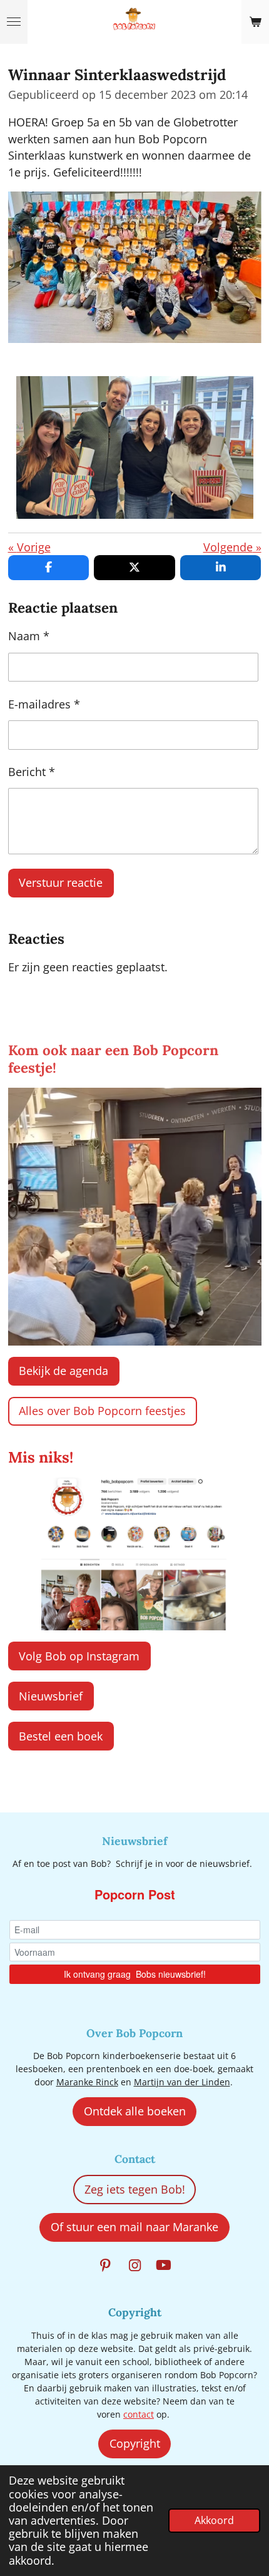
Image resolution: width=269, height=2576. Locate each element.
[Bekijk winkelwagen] (255, 22)
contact (139, 2414)
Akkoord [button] (214, 2520)
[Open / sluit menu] (14, 22)
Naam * (29, 636)
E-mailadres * (44, 704)
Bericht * (32, 772)
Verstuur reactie (61, 882)
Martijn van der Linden (182, 2082)
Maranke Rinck (87, 2082)
